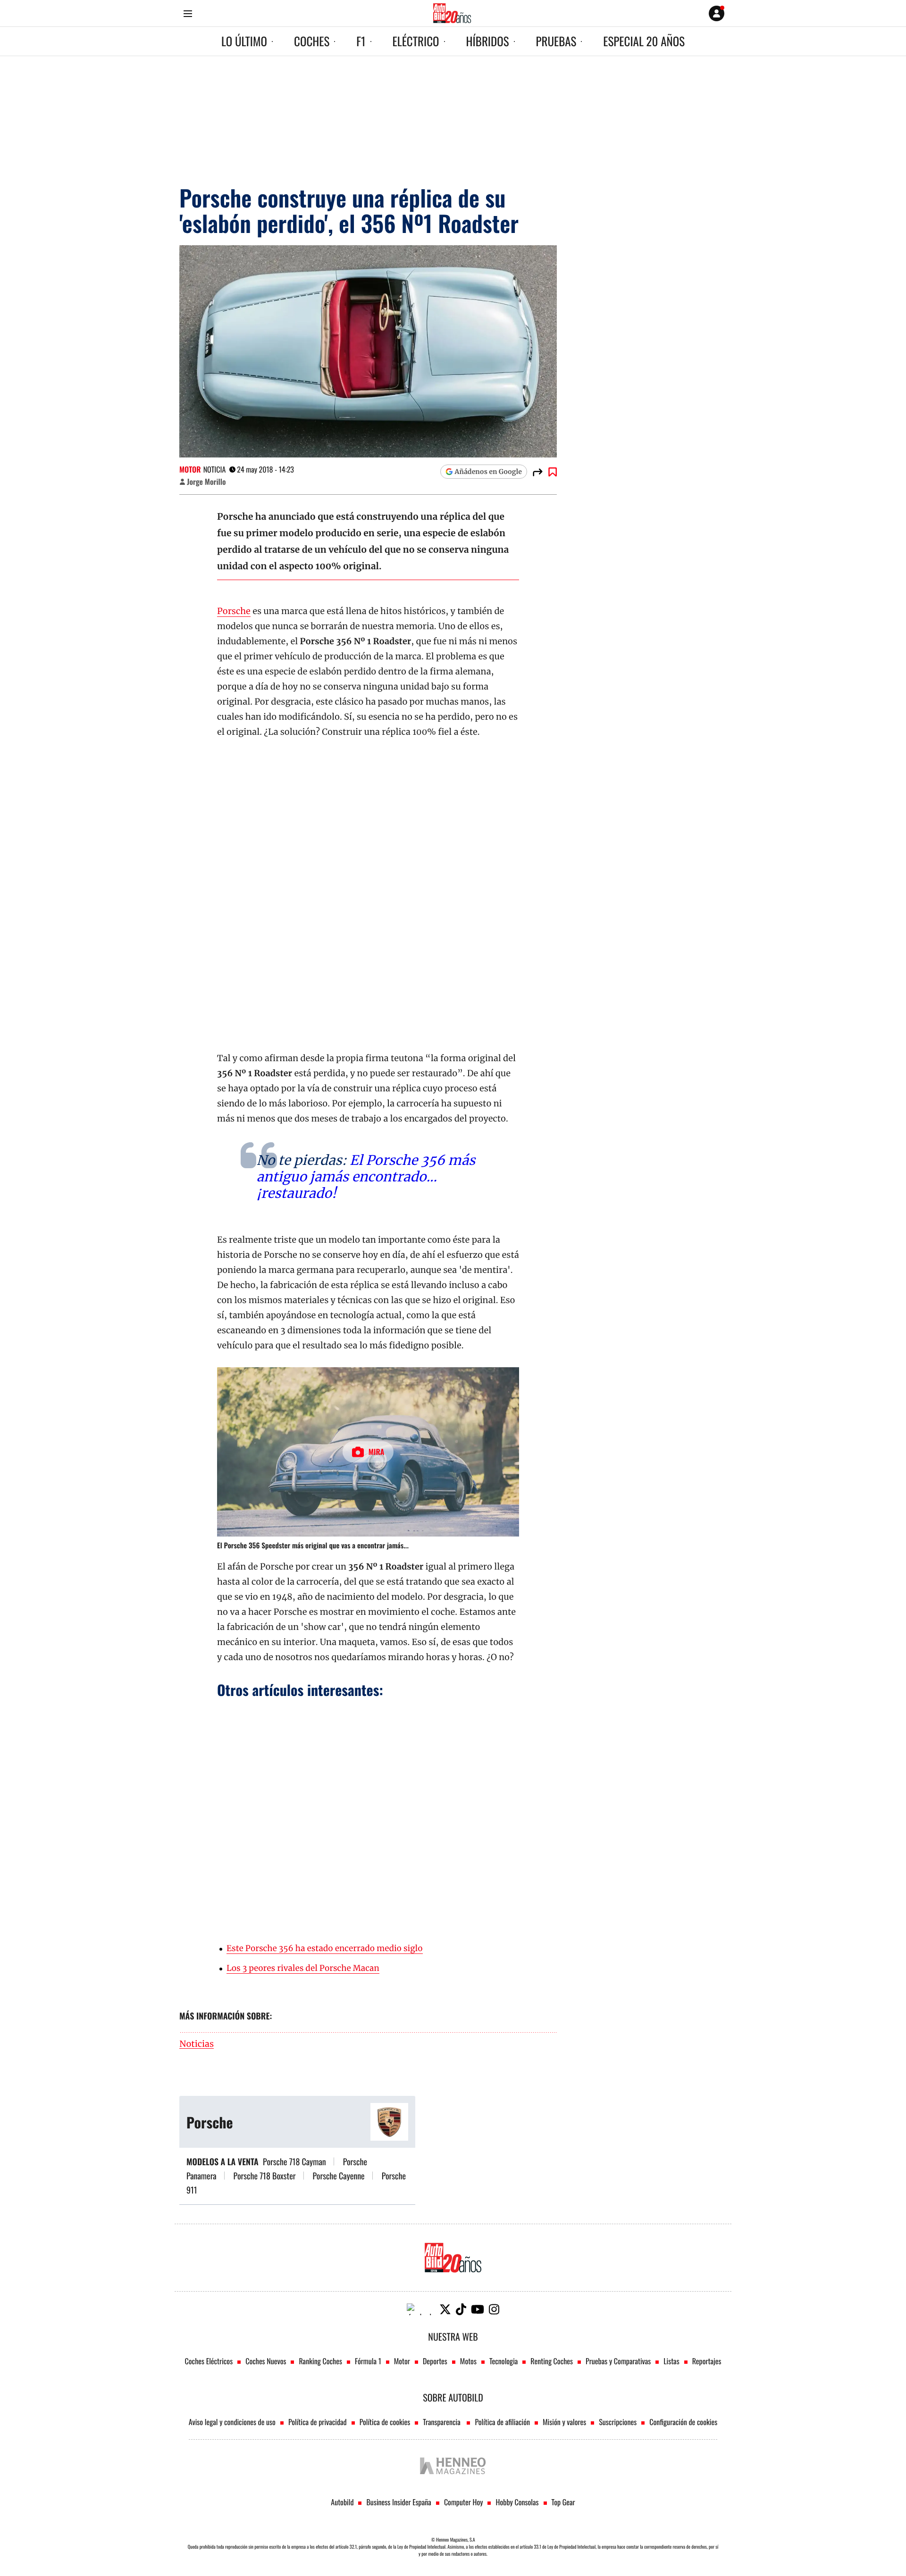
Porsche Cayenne (338, 2176)
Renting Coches (552, 2361)
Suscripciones (618, 2422)
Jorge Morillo (206, 482)
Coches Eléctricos (209, 2361)
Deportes (435, 2361)
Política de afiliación (502, 2422)
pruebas (556, 41)
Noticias (197, 2044)
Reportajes (707, 2361)
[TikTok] (461, 2309)
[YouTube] (478, 2309)
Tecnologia (503, 2361)
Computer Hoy (464, 2502)
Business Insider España (398, 2502)
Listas (671, 2361)
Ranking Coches (320, 2361)
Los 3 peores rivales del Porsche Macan (303, 1968)
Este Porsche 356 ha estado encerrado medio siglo (325, 1948)
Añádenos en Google (488, 472)
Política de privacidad (318, 2422)
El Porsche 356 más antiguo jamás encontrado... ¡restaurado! (366, 1177)
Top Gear (563, 2502)
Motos (468, 2361)
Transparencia (442, 2422)
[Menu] (188, 13)
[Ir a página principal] (452, 13)
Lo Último (244, 41)
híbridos (488, 41)
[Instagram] (494, 2309)
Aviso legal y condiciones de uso (232, 2422)
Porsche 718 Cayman (294, 2162)
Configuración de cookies (683, 2422)
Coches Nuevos (266, 2361)
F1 (361, 41)
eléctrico (416, 41)
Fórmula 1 (368, 2361)
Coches (312, 41)
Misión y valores (564, 2422)
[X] (445, 2309)
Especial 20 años (644, 41)
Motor (190, 469)
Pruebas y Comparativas (618, 2361)
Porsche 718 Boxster (265, 2176)
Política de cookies (385, 2422)
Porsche (234, 611)
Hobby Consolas (517, 2502)
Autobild (342, 2502)
